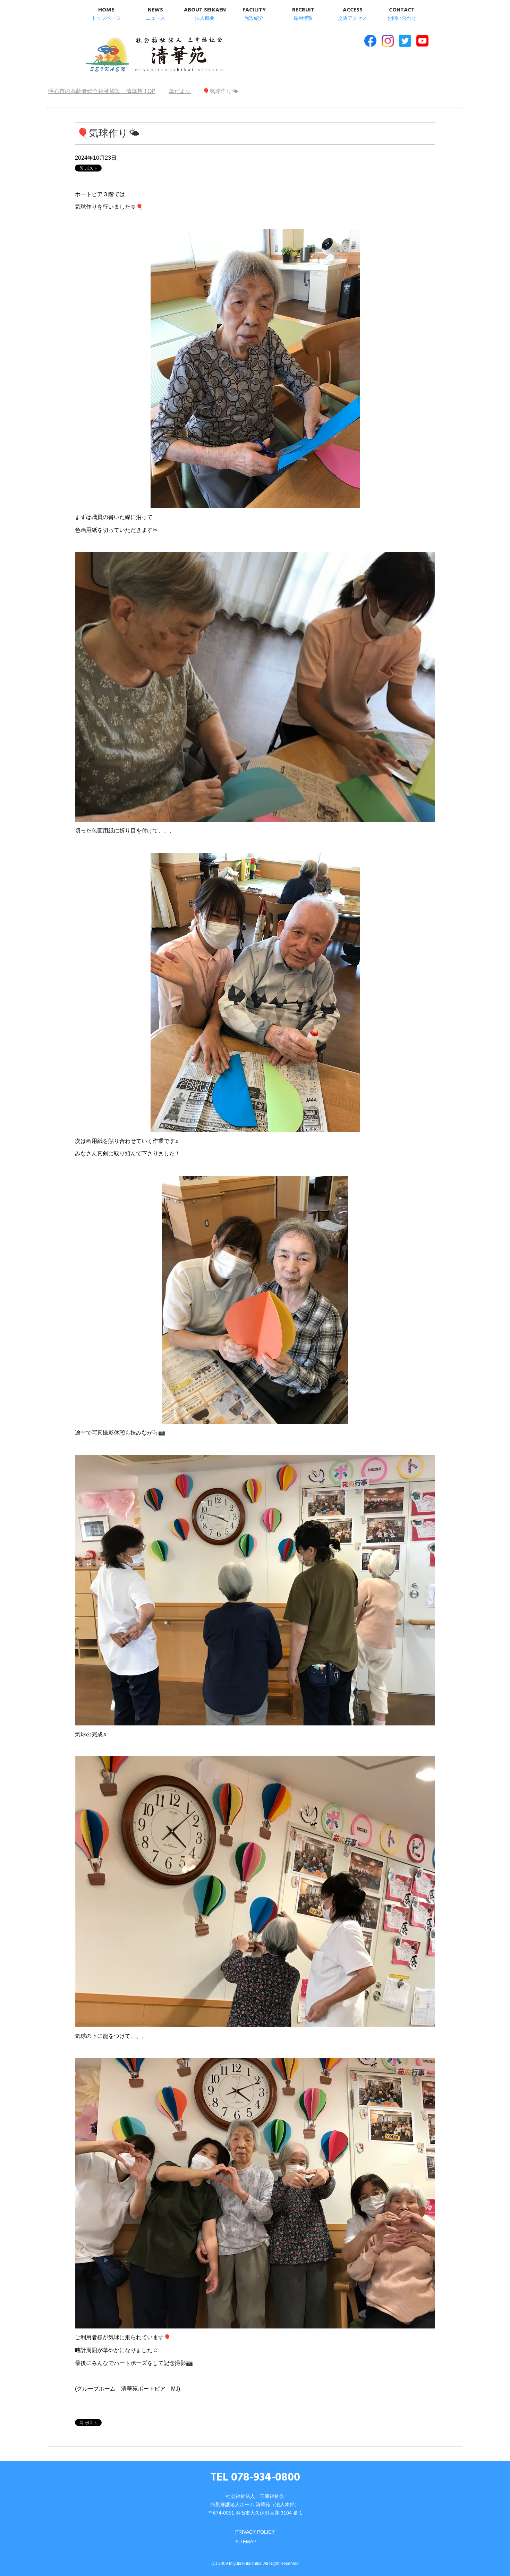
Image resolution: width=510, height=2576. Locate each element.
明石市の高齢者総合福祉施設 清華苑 (154, 55)
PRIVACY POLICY (255, 2532)
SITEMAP (246, 2542)
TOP (106, 91)
